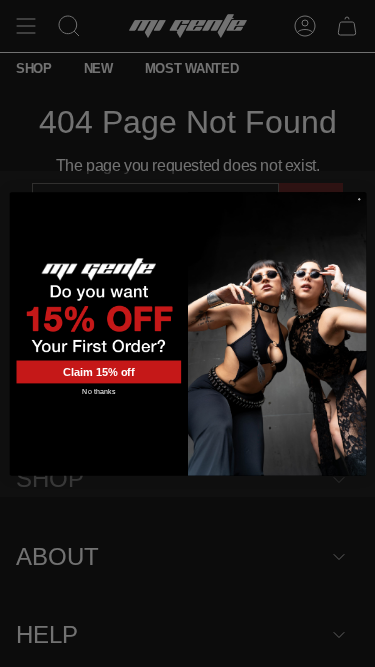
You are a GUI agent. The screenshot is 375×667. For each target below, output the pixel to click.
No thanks (98, 392)
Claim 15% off (98, 371)
